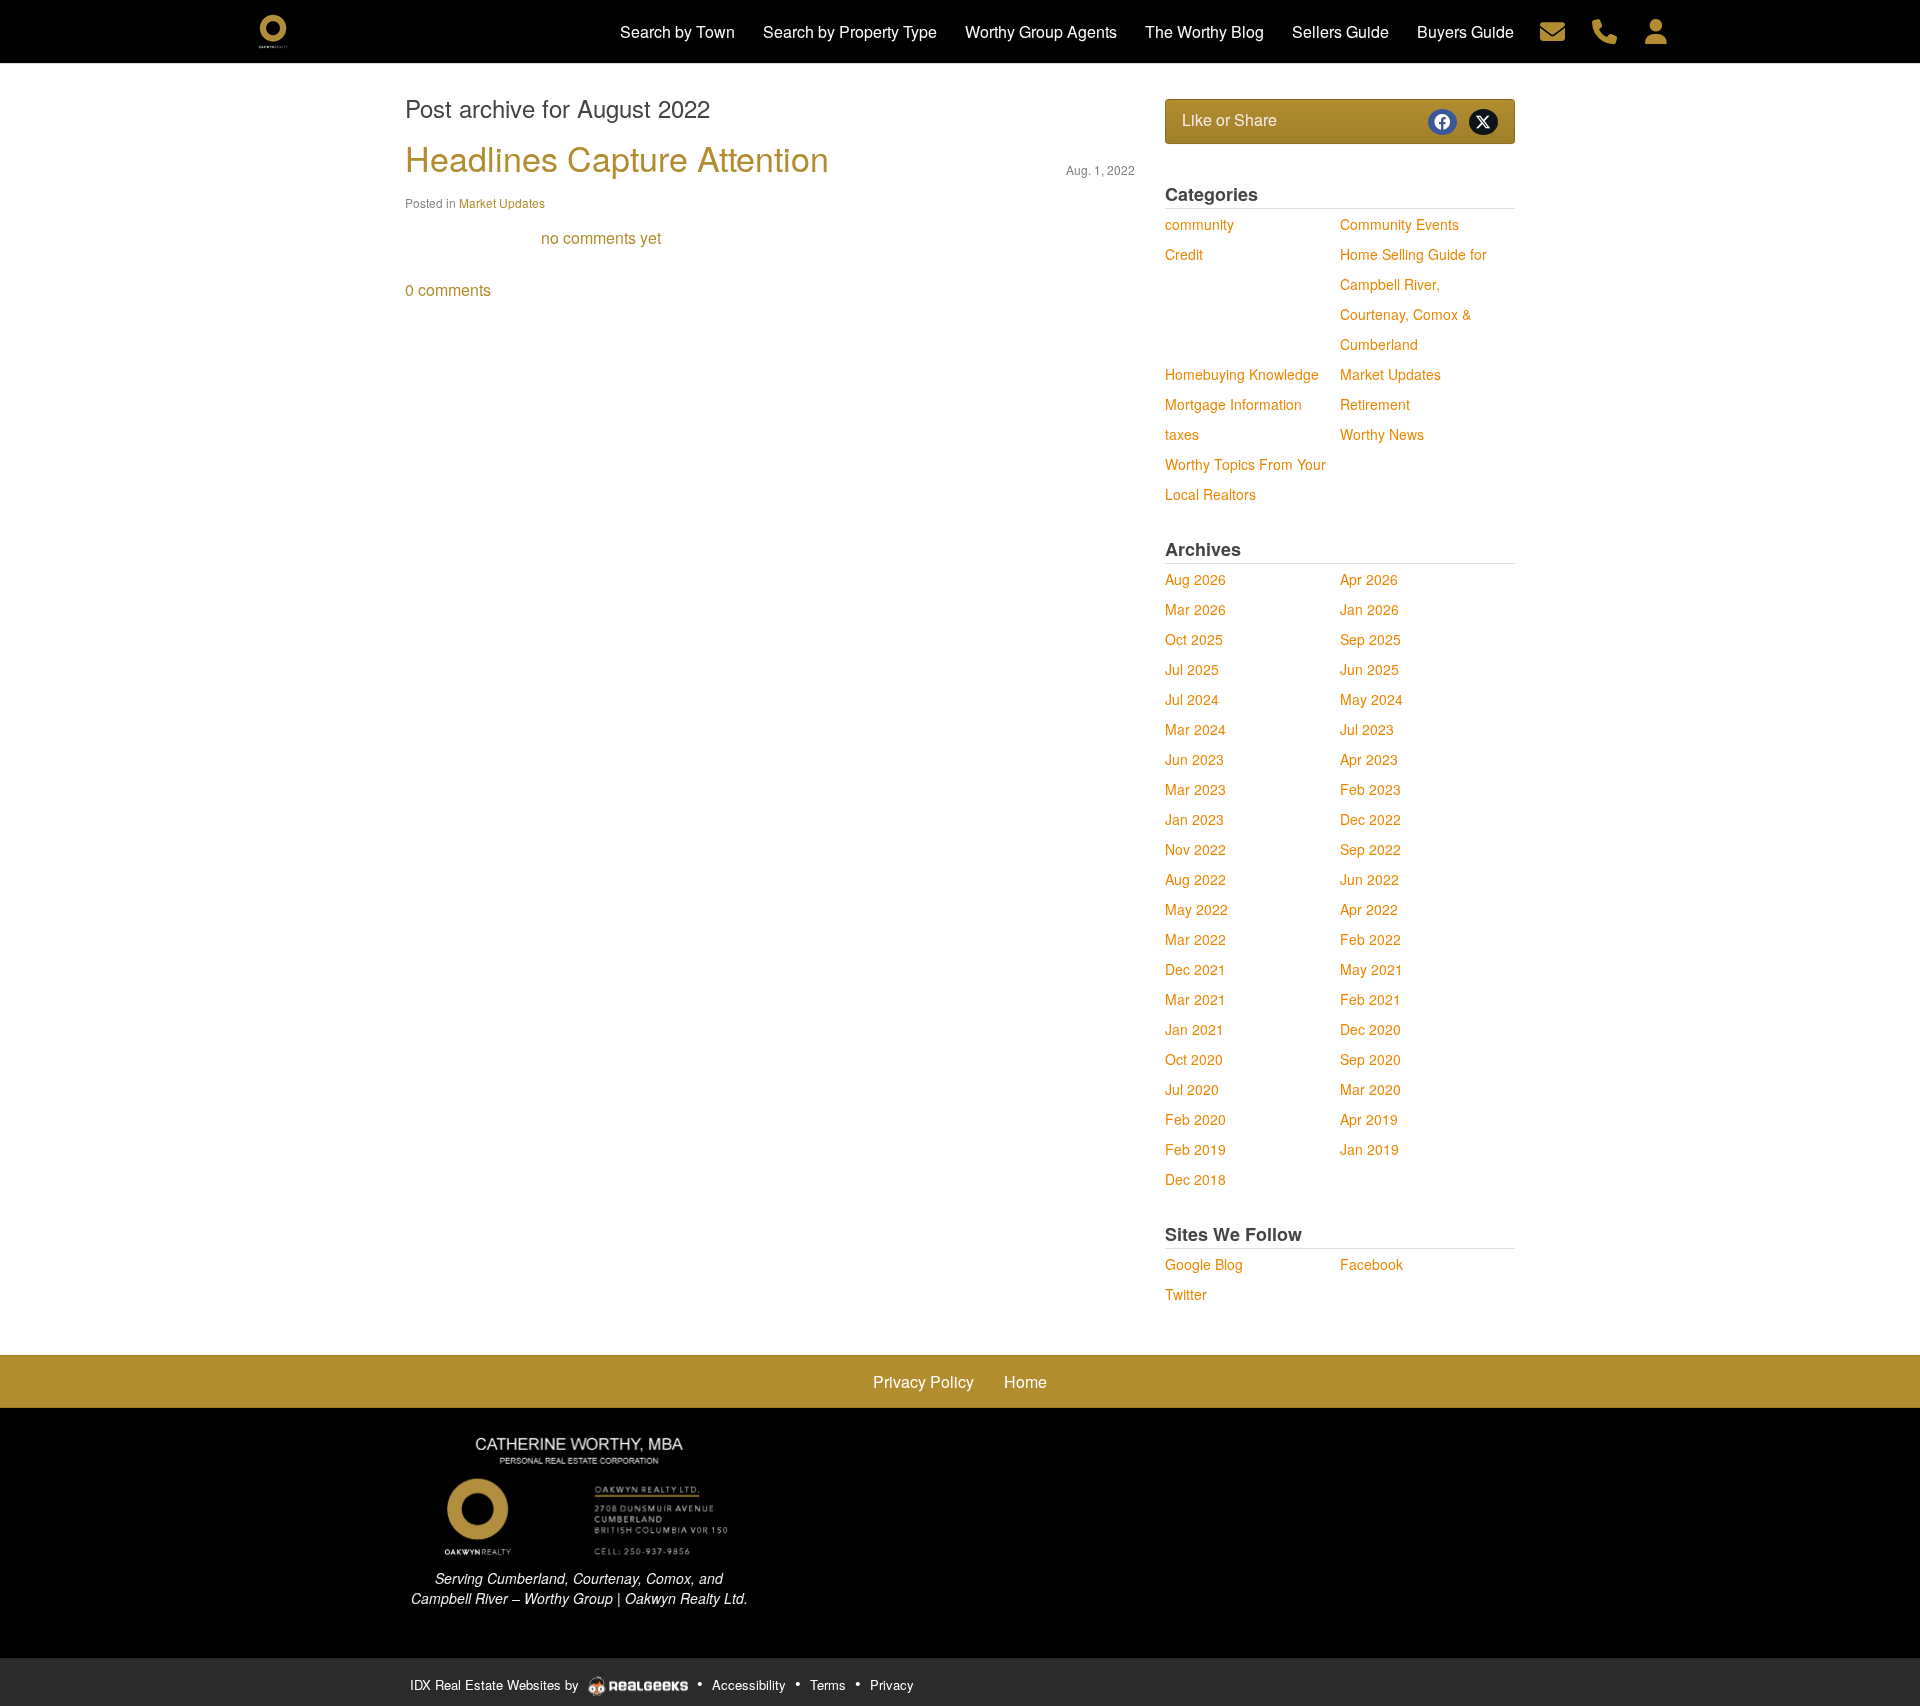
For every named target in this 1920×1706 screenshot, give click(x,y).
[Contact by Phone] (1604, 29)
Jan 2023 (1194, 819)
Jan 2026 (1369, 609)
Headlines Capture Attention (617, 157)
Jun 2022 (1369, 879)
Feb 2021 (1370, 999)
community (1199, 224)
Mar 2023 (1195, 789)
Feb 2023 (1370, 789)
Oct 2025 (1194, 639)
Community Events (1399, 224)
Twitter (1186, 1294)
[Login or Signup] (1656, 29)
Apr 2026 (1369, 579)
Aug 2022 (1195, 879)
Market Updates (502, 202)
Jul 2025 (1192, 669)
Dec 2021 (1195, 969)
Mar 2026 (1195, 609)
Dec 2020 (1370, 1029)
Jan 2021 (1194, 1029)
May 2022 (1196, 909)
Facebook (1371, 1264)
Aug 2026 (1195, 579)
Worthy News (1382, 434)
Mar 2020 (1370, 1089)
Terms (828, 1684)
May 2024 (1371, 699)
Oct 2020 (1194, 1059)
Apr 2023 (1369, 759)
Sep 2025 (1370, 639)
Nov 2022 (1195, 849)
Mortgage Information (1233, 404)
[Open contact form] (1552, 29)
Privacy (892, 1684)
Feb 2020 (1195, 1119)
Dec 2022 (1370, 819)
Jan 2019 (1369, 1149)
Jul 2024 (1192, 699)
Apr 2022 (1369, 909)
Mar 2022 (1195, 939)
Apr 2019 (1369, 1119)
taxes (1182, 434)
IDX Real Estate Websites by (496, 1684)
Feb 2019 (1195, 1149)
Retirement (1375, 404)
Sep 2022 (1370, 849)
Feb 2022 (1370, 939)
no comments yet (601, 237)
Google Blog (1204, 1264)
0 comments (448, 289)
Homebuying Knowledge (1242, 374)
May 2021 (1371, 969)
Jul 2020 (1192, 1089)
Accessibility (749, 1684)
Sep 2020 (1370, 1059)
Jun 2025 (1369, 669)
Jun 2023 (1194, 759)
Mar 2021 (1195, 999)
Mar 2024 (1195, 729)
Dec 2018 (1195, 1179)
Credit (1184, 254)
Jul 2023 (1367, 729)
